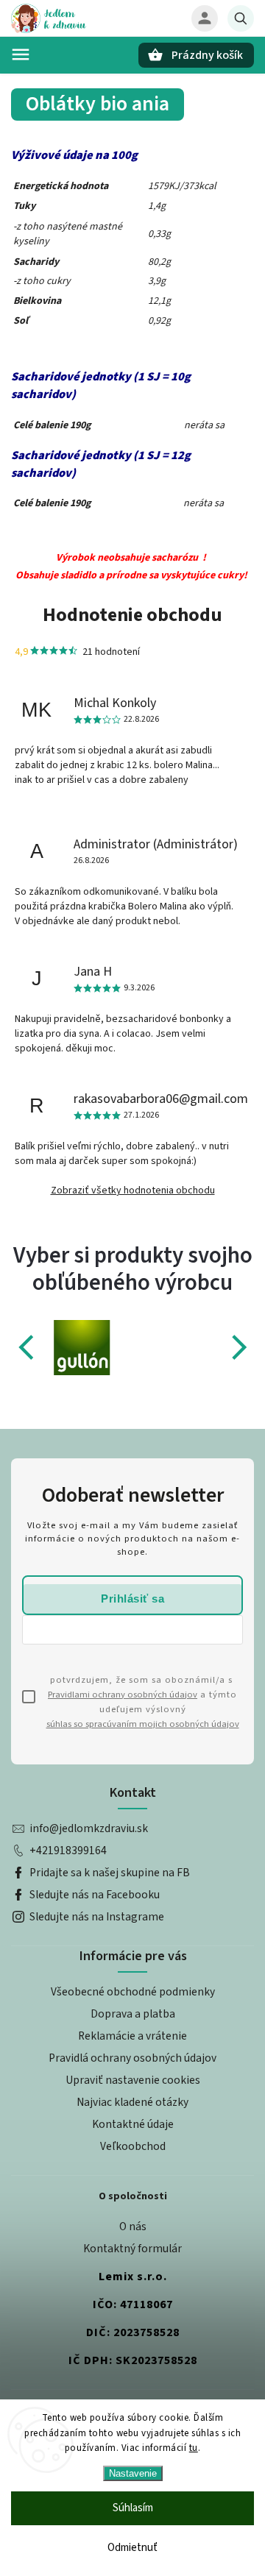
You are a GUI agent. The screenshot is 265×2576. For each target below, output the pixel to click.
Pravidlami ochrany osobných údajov (123, 1695)
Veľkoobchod (133, 2146)
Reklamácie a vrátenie (132, 2036)
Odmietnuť (132, 2548)
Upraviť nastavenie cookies (133, 2080)
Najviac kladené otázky (132, 2102)
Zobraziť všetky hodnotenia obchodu (133, 1191)
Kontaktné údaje (133, 2124)
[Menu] (21, 54)
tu (194, 2448)
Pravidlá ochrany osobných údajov (132, 2058)
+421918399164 (68, 1851)
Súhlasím (133, 2508)
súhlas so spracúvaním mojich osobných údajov (143, 1724)
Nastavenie (133, 2473)
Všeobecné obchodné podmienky (133, 1992)
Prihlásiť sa (132, 1599)
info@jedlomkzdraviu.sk (89, 1828)
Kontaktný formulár (132, 2249)
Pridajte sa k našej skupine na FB (110, 1873)
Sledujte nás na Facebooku (95, 1895)
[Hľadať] (241, 18)
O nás (133, 2226)
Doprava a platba (133, 2014)
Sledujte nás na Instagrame (97, 1917)
